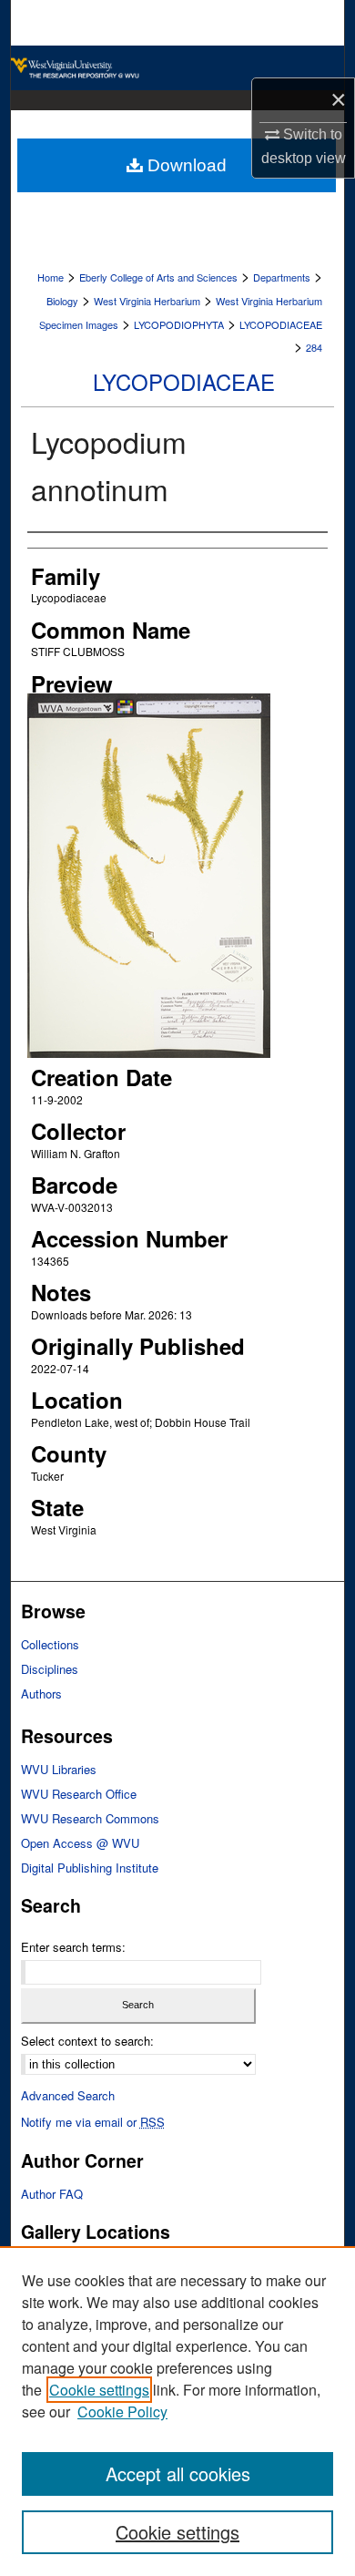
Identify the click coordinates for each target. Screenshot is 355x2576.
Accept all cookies (178, 2473)
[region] (177, 2411)
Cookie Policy (122, 2412)
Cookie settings (99, 2390)
